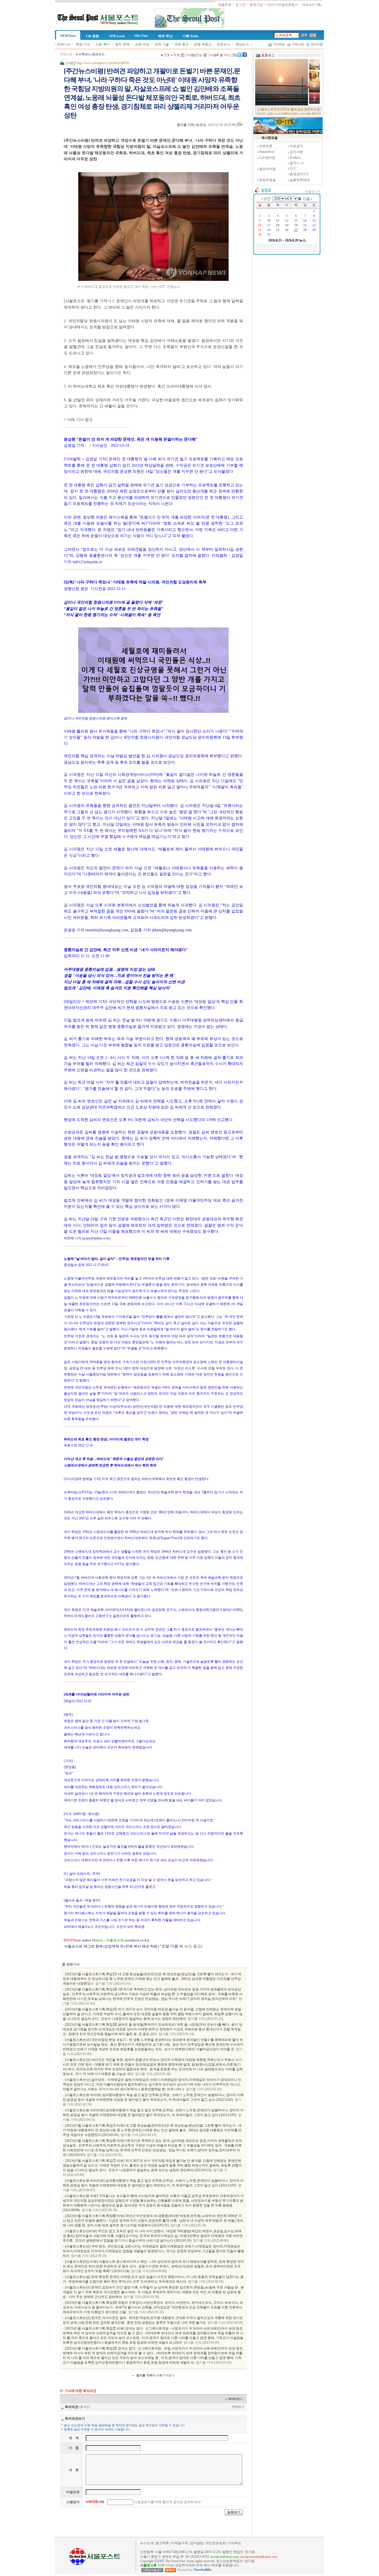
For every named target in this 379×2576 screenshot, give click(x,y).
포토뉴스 (224, 44)
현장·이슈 (83, 44)
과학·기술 (162, 44)
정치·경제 (122, 44)
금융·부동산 (203, 44)
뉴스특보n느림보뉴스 (90, 54)
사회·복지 (103, 44)
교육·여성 (142, 44)
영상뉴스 (242, 44)
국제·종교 (181, 44)
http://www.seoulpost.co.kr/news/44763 (103, 63)
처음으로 (66, 54)
